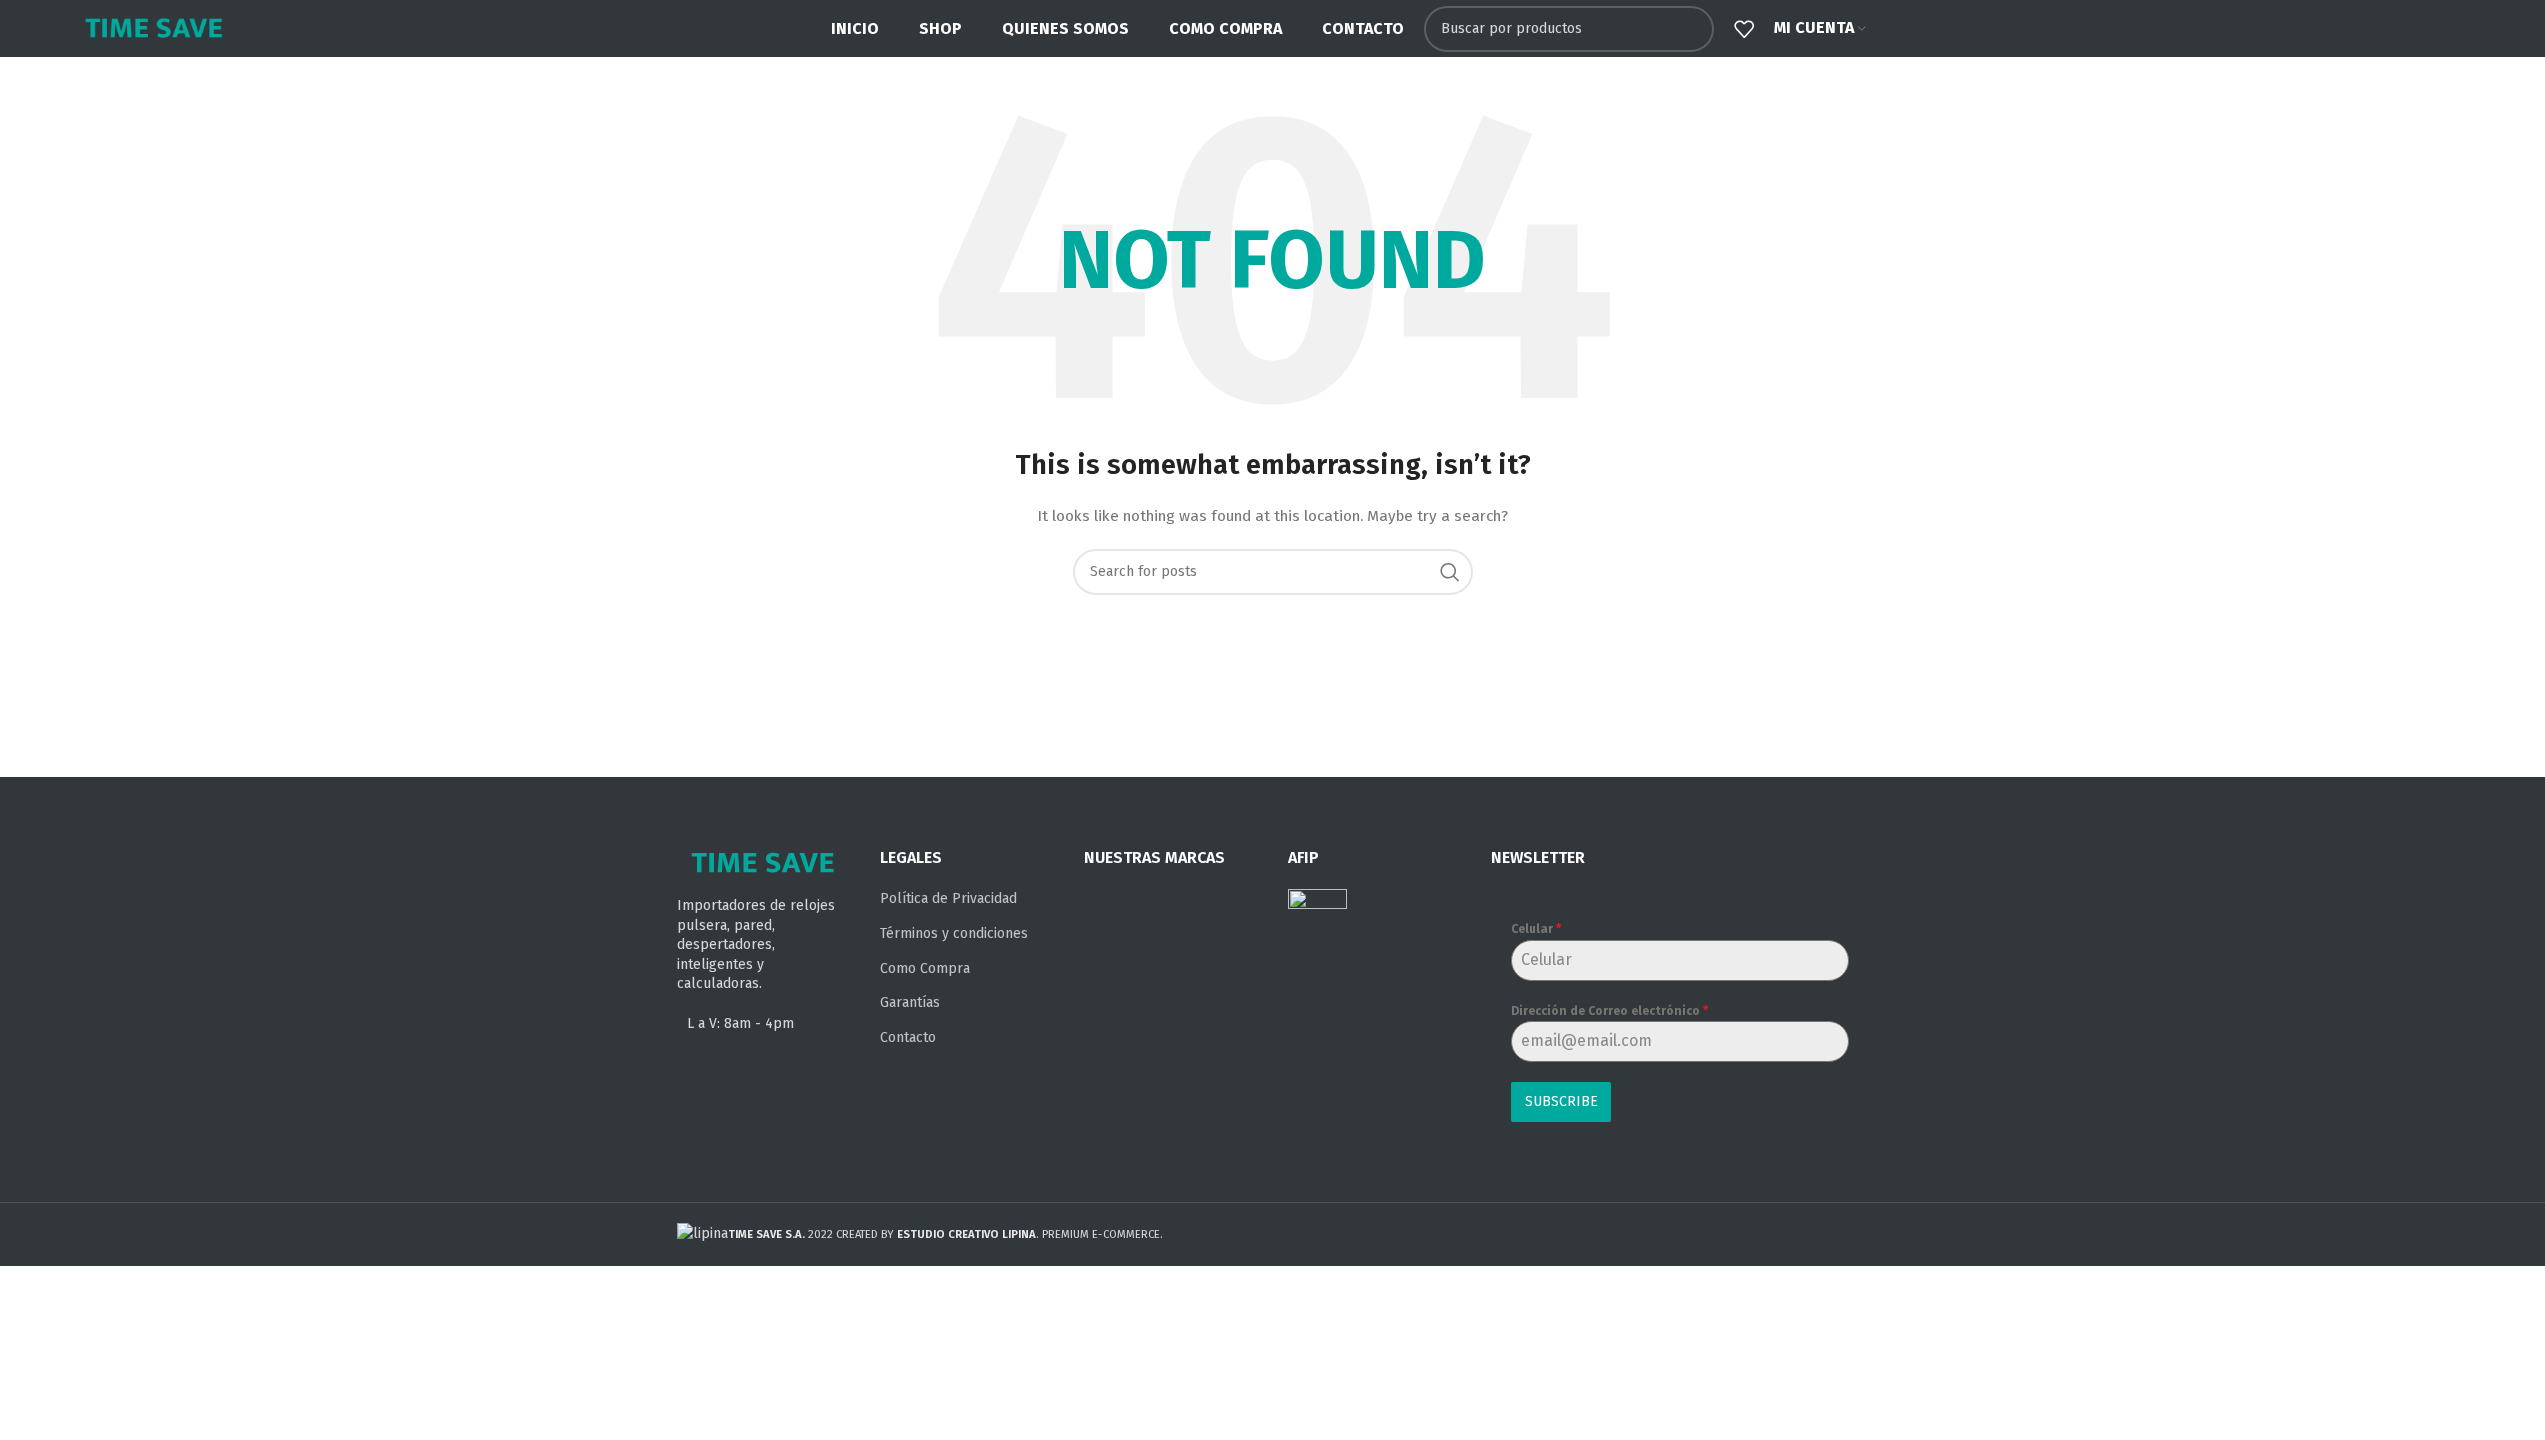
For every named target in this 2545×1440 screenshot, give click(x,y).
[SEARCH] (1691, 29)
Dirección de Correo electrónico (1609, 1011)
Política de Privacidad (948, 898)
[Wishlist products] (1744, 29)
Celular (1536, 929)
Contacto (908, 1037)
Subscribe (1561, 1101)
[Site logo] (154, 27)
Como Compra (925, 968)
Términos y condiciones (954, 933)
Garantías (910, 1002)
